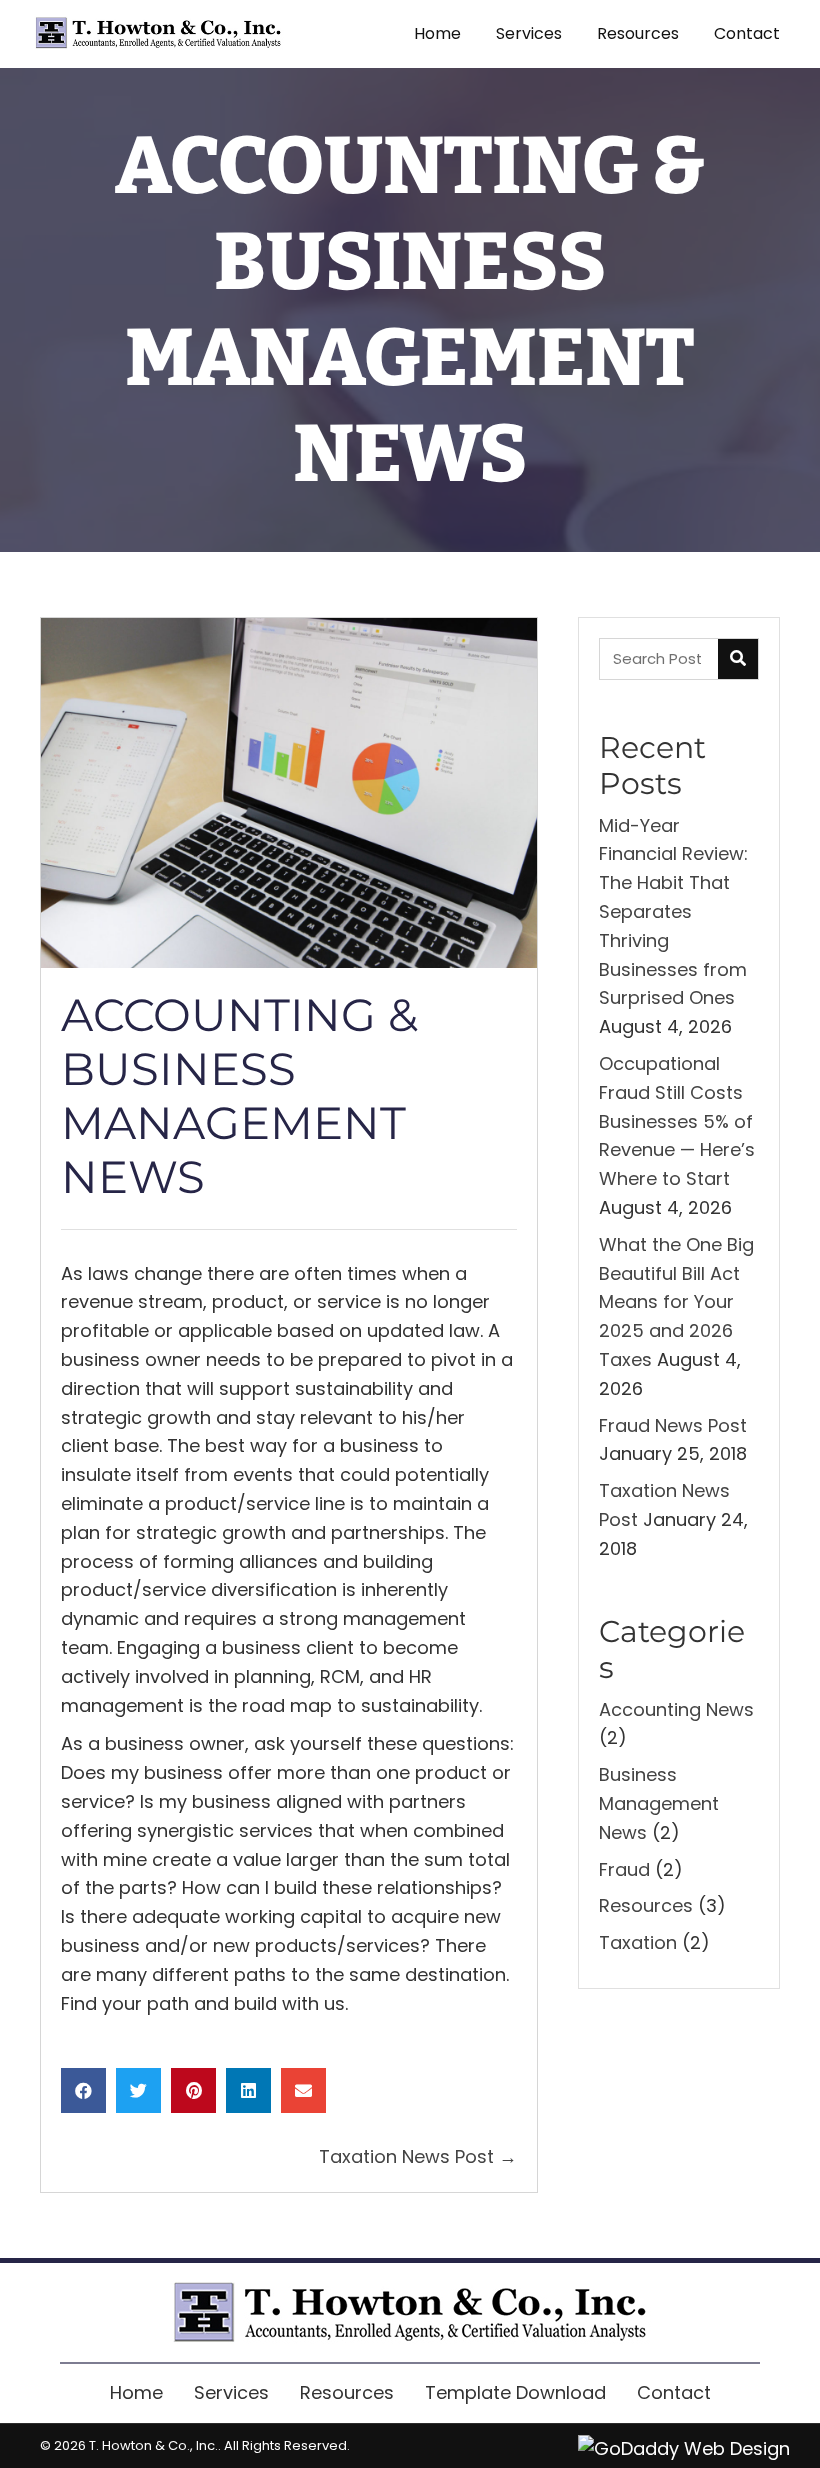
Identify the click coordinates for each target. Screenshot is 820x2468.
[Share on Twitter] (138, 2090)
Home (136, 2392)
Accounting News (676, 1709)
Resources (646, 1905)
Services (231, 2392)
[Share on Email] (303, 2090)
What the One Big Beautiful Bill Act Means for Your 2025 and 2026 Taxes (676, 1302)
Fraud (624, 1869)
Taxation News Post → (418, 2156)
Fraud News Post (673, 1425)
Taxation (638, 1942)
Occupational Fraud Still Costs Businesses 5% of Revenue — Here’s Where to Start (677, 1121)
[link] (437, 34)
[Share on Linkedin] (248, 2090)
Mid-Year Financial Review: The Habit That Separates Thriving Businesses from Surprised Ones (673, 912)
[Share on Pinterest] (193, 2090)
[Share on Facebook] (83, 2090)
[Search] (738, 659)
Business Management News (659, 1803)
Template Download (515, 2392)
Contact (674, 2392)
